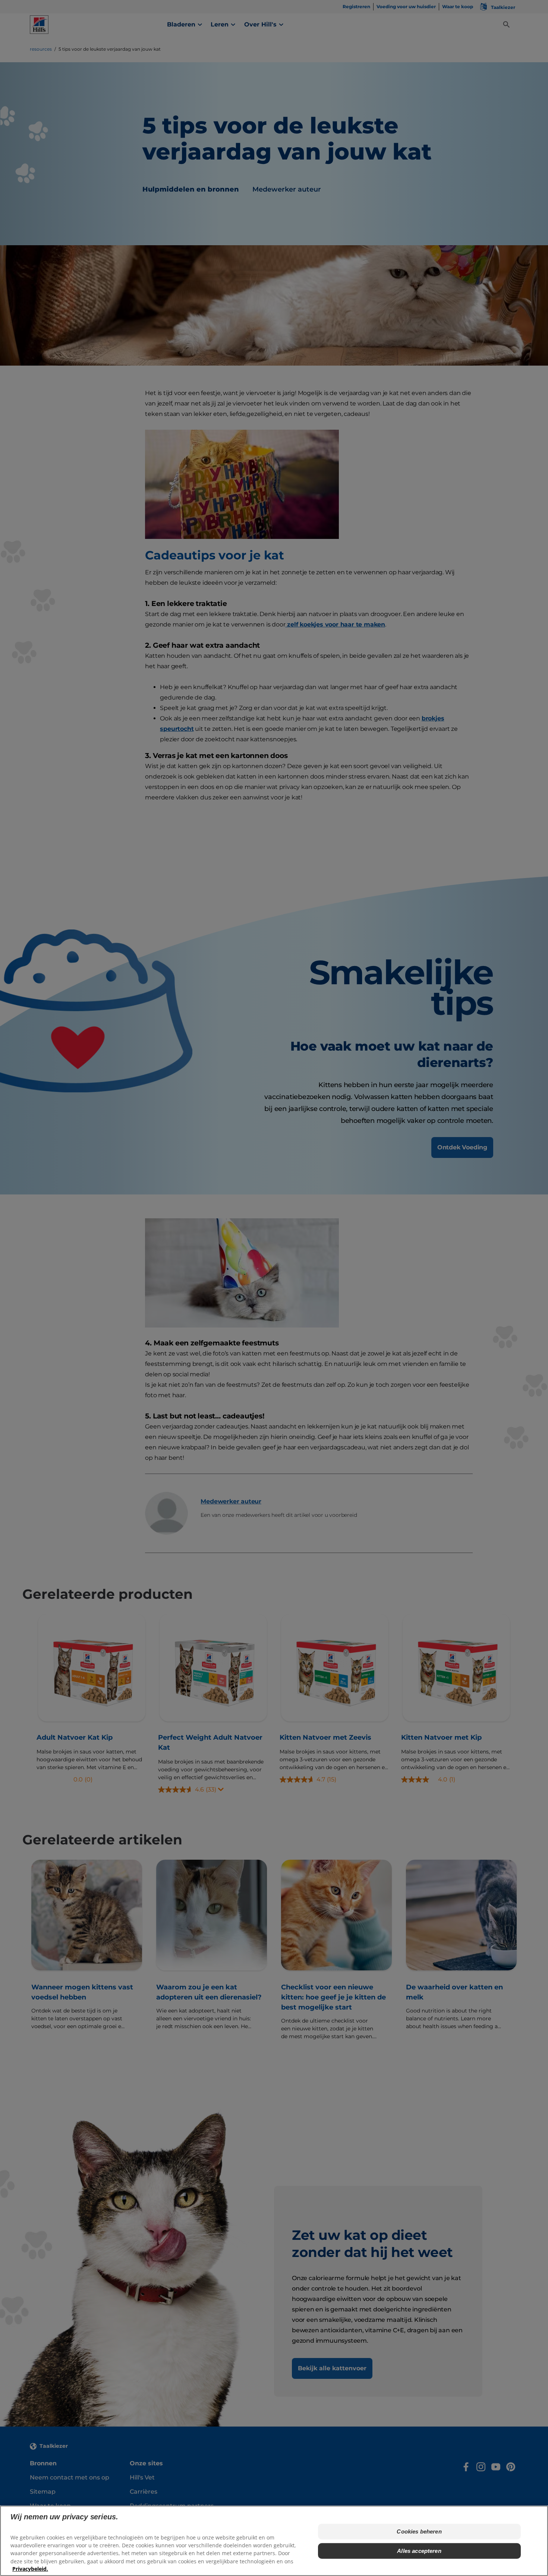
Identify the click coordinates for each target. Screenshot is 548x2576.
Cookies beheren (419, 2531)
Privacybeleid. (30, 2569)
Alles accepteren (419, 2551)
